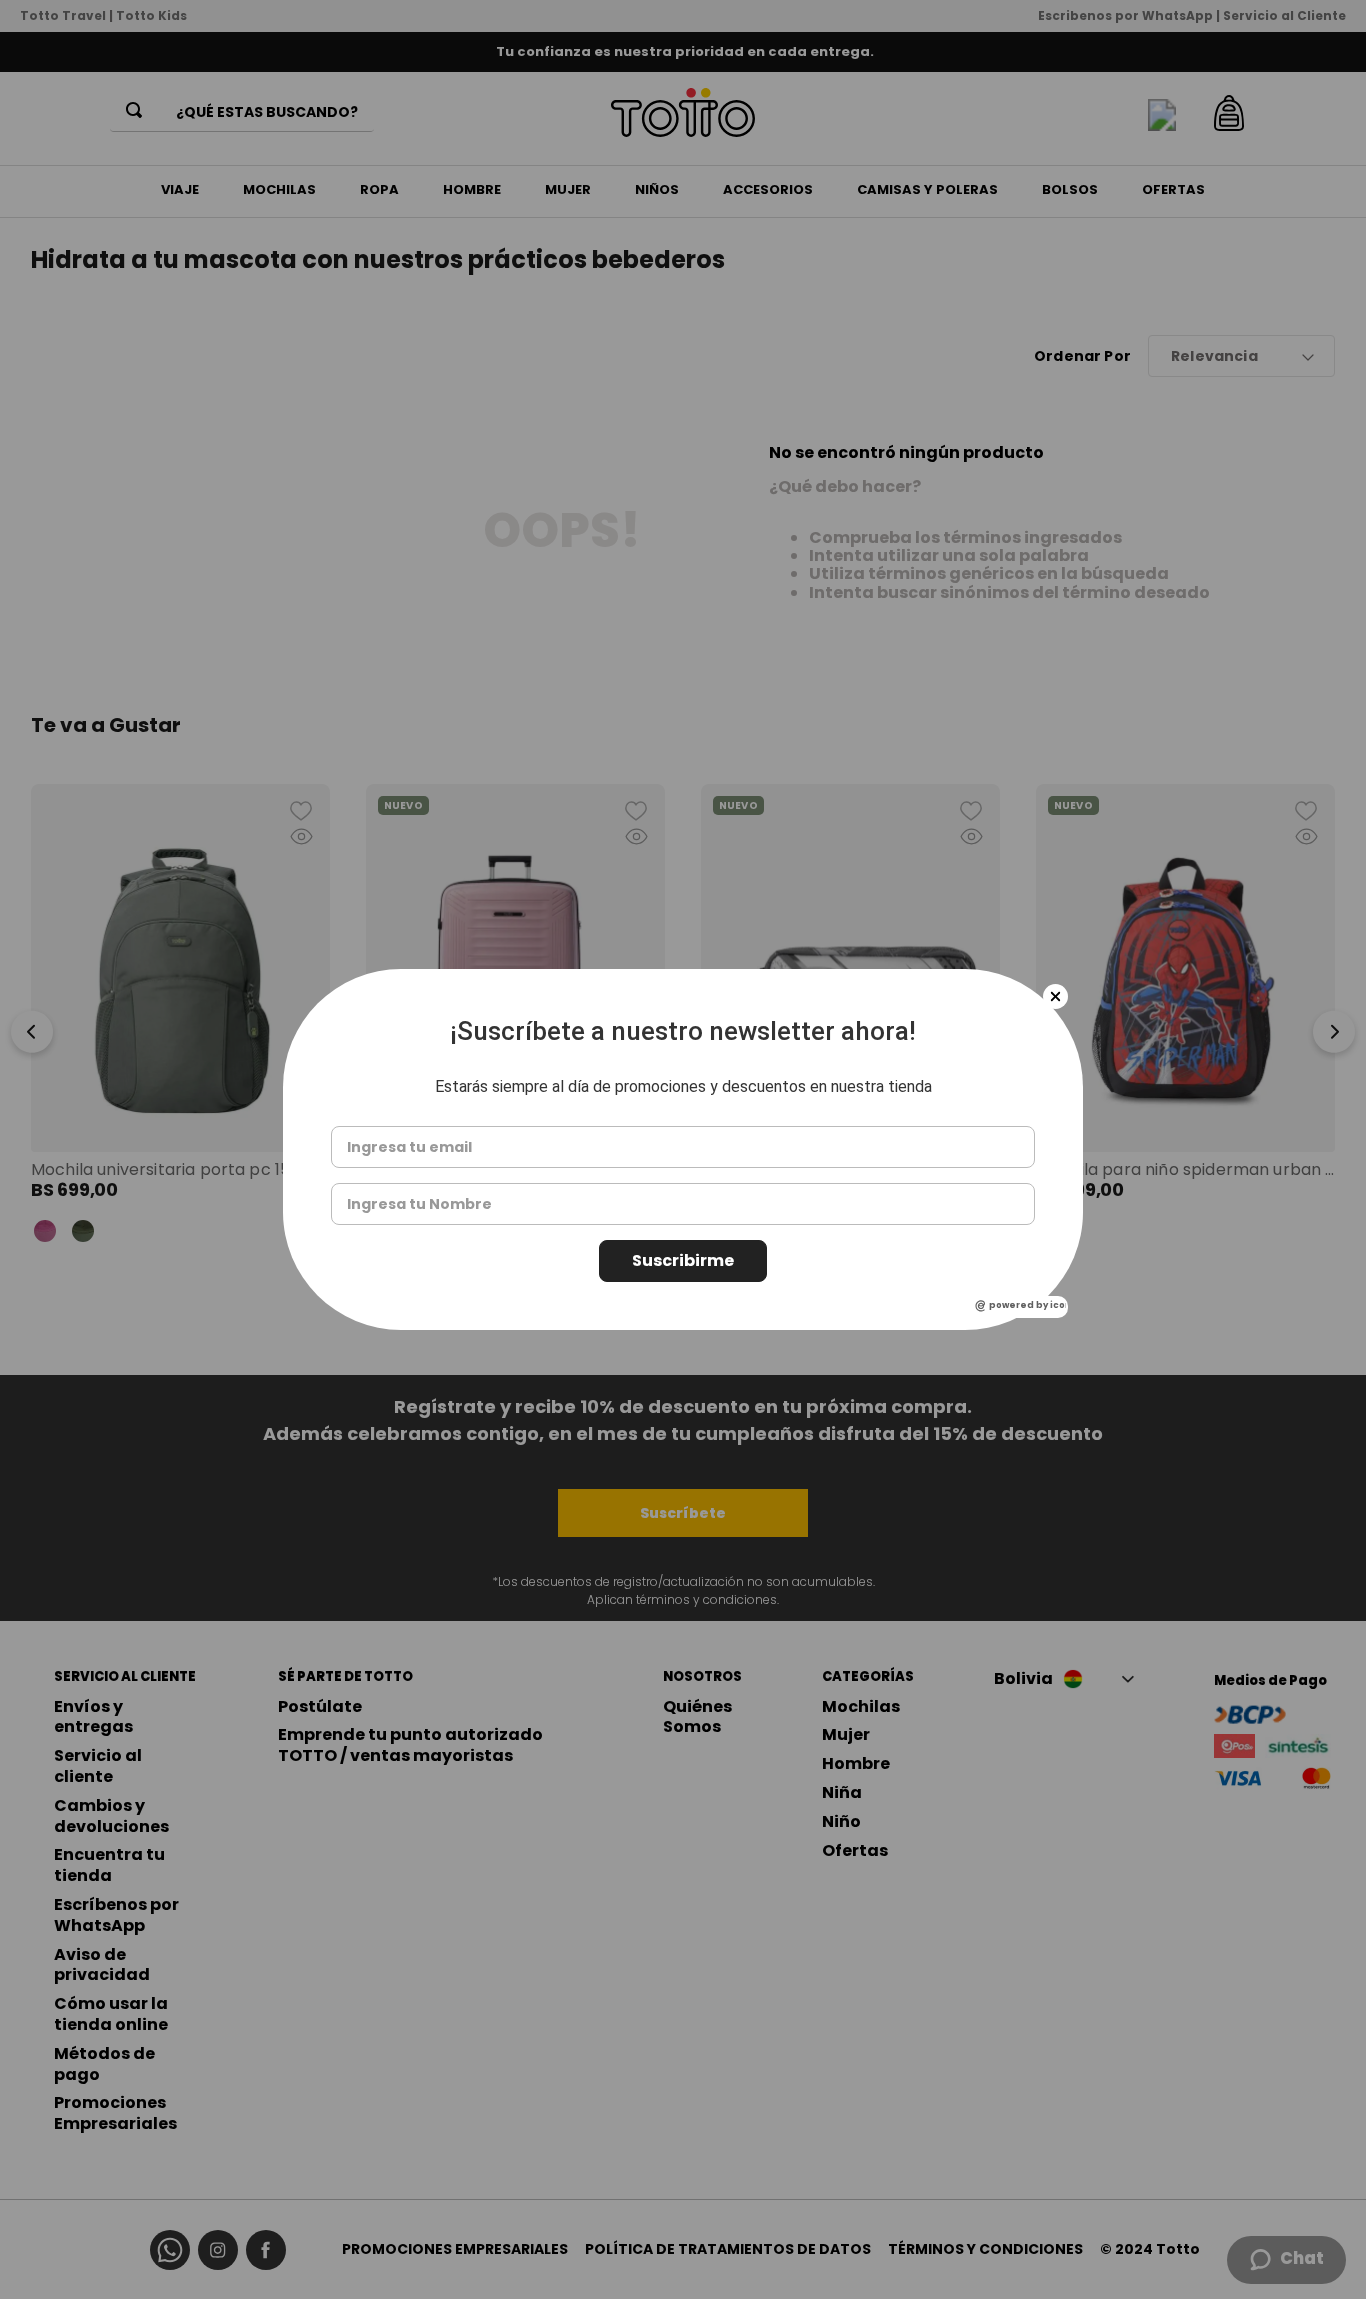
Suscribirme (683, 1260)
